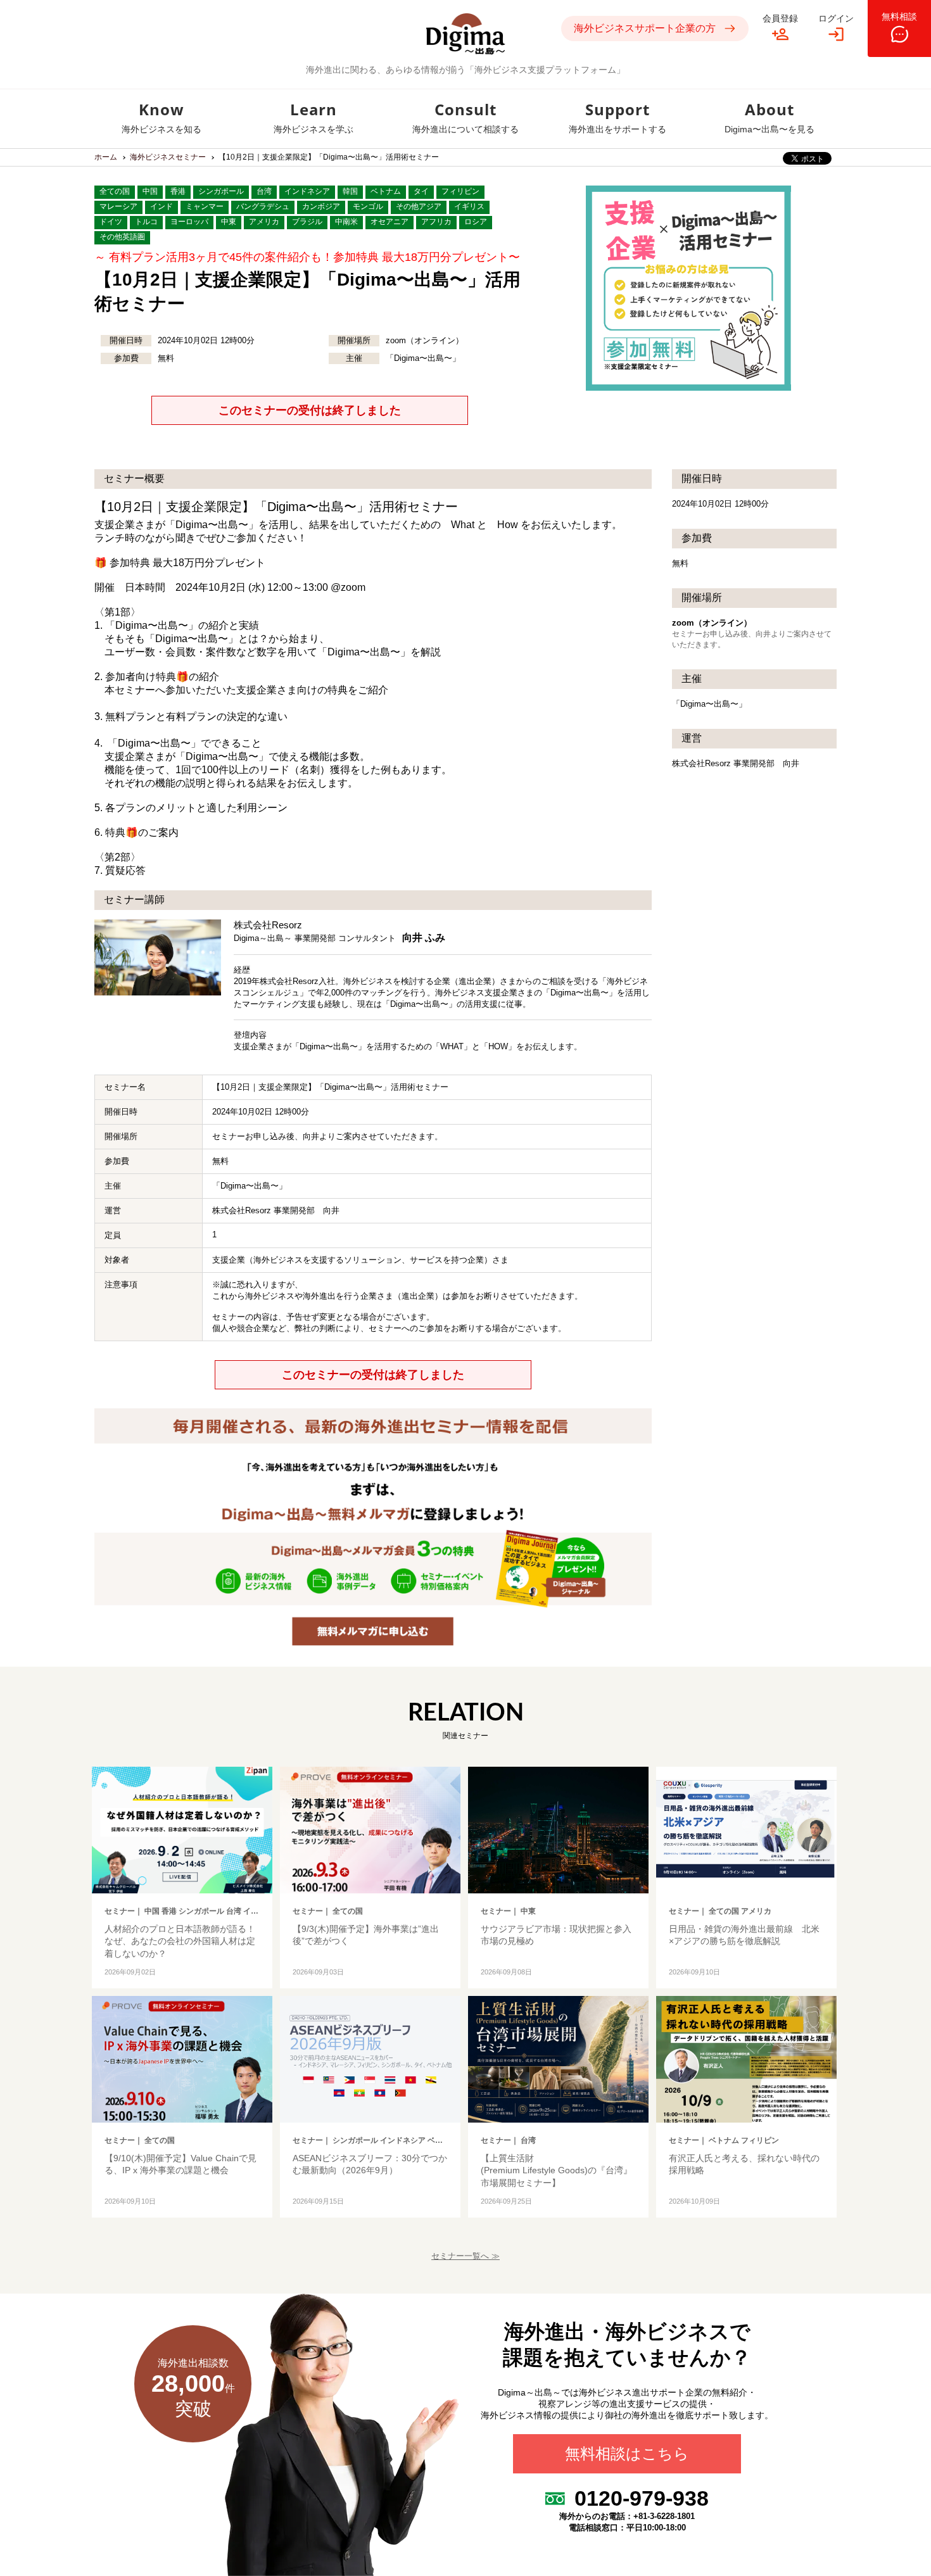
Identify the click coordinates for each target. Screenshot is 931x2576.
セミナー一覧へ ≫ (465, 2256)
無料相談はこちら (627, 2454)
